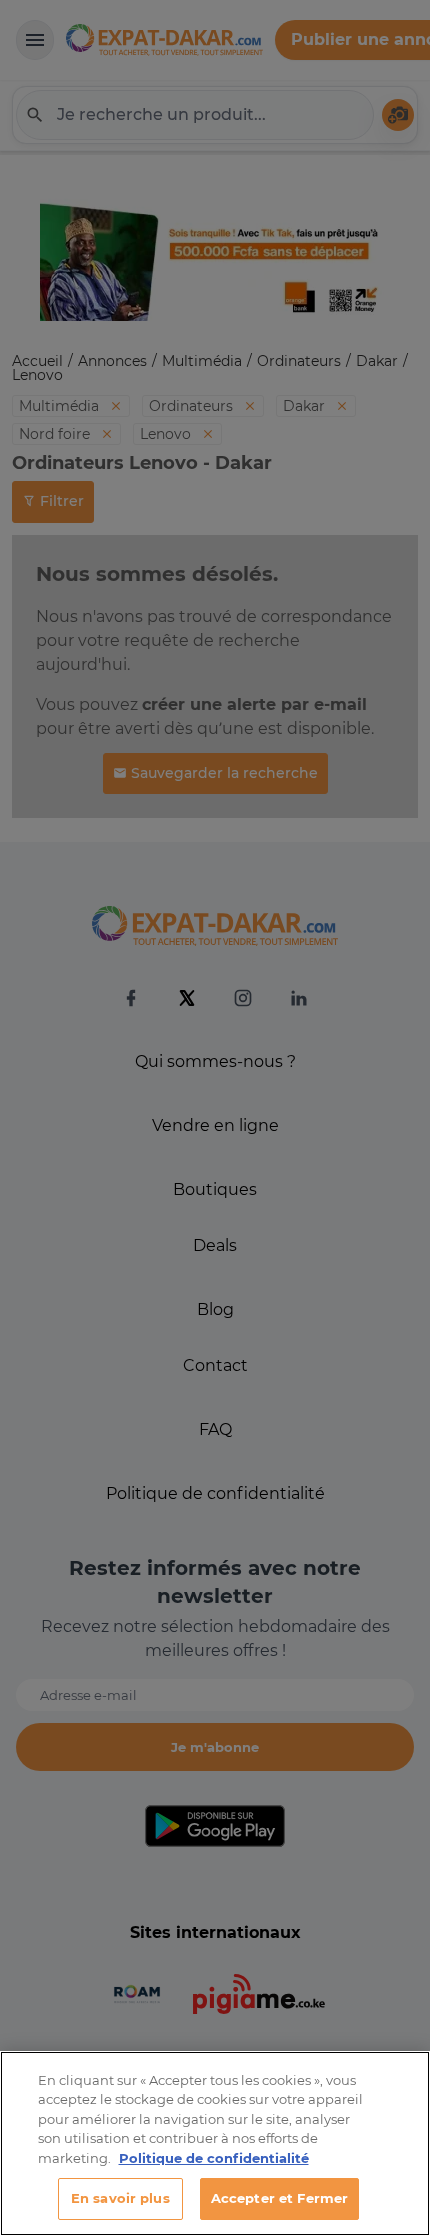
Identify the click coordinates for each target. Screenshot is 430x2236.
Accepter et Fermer (279, 2198)
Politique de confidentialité (214, 2158)
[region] (215, 2143)
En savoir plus (120, 2198)
